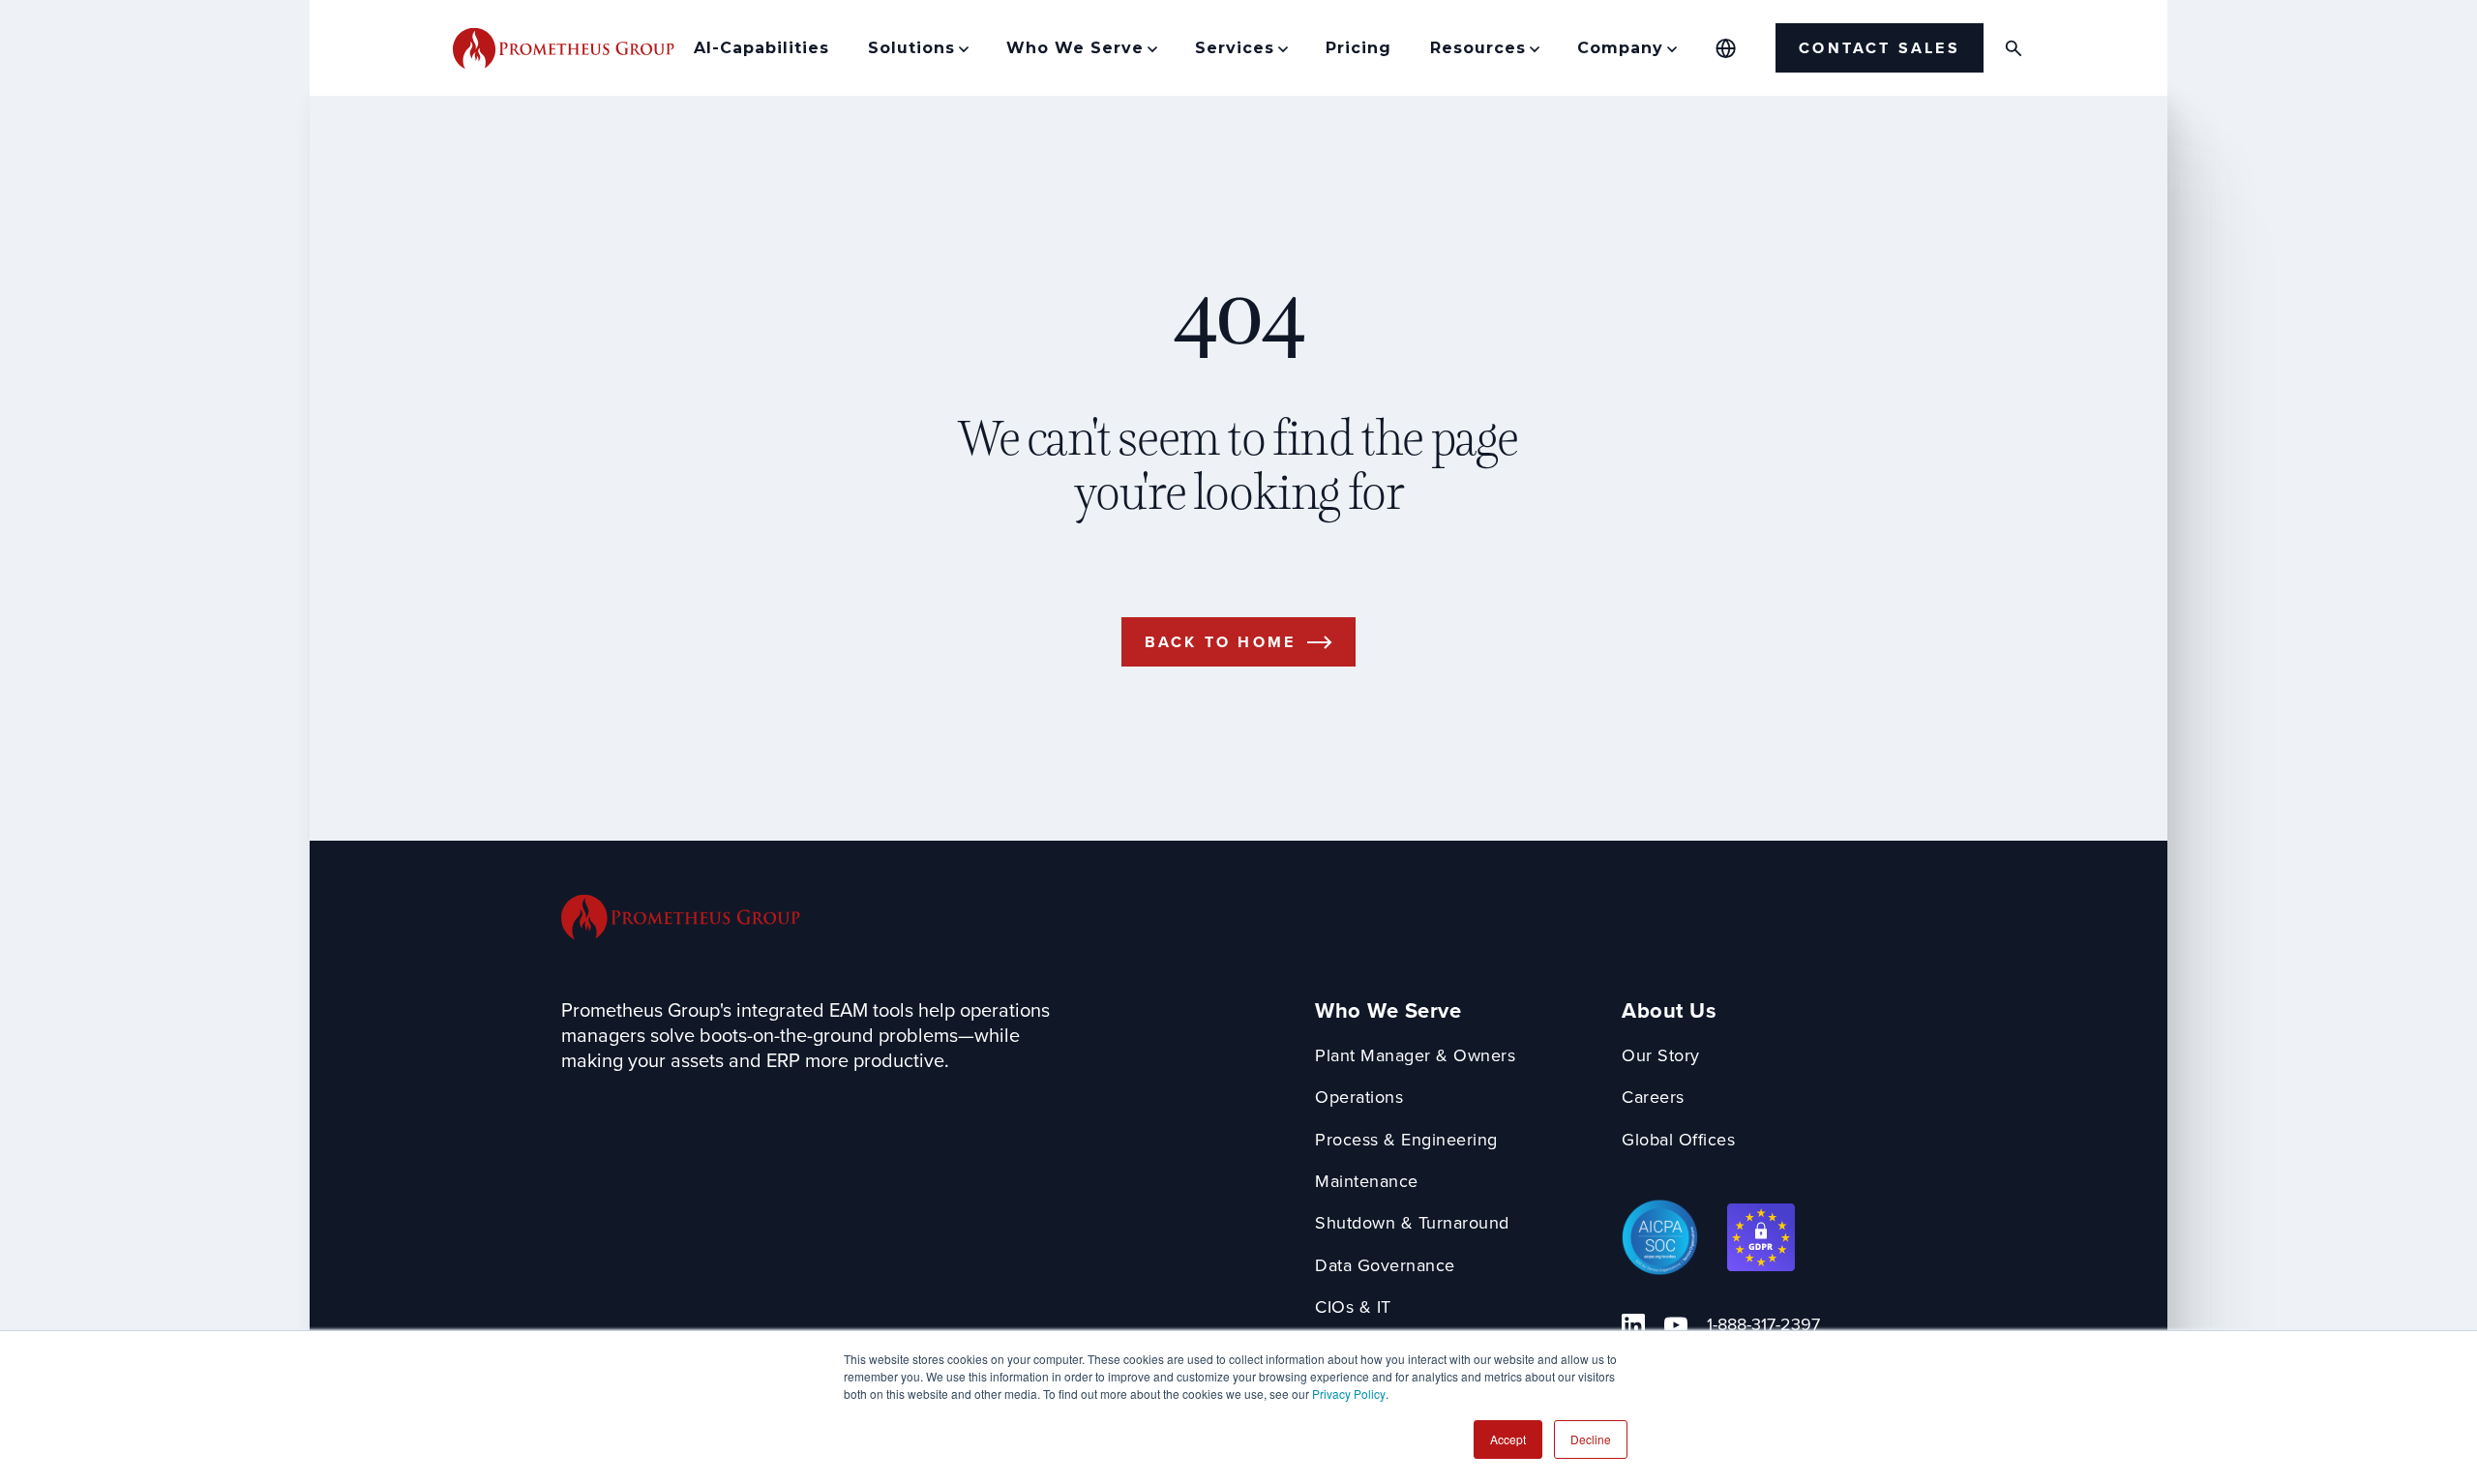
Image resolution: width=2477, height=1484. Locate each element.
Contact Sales (1880, 48)
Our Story (1661, 1056)
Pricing (1358, 48)
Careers (1653, 1098)
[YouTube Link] (1676, 1325)
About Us (1669, 1011)
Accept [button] (1508, 1439)
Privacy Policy (1349, 1394)
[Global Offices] (1726, 48)
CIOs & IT (1353, 1307)
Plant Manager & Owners (1415, 1056)
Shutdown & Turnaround (1412, 1223)
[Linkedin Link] (1633, 1325)
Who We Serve (1388, 1011)
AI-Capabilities (761, 48)
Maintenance (1367, 1182)
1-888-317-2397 (1763, 1325)
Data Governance (1385, 1266)
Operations (1359, 1098)
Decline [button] (1591, 1439)
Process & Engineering (1406, 1140)
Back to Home (1220, 642)
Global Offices (1678, 1140)
